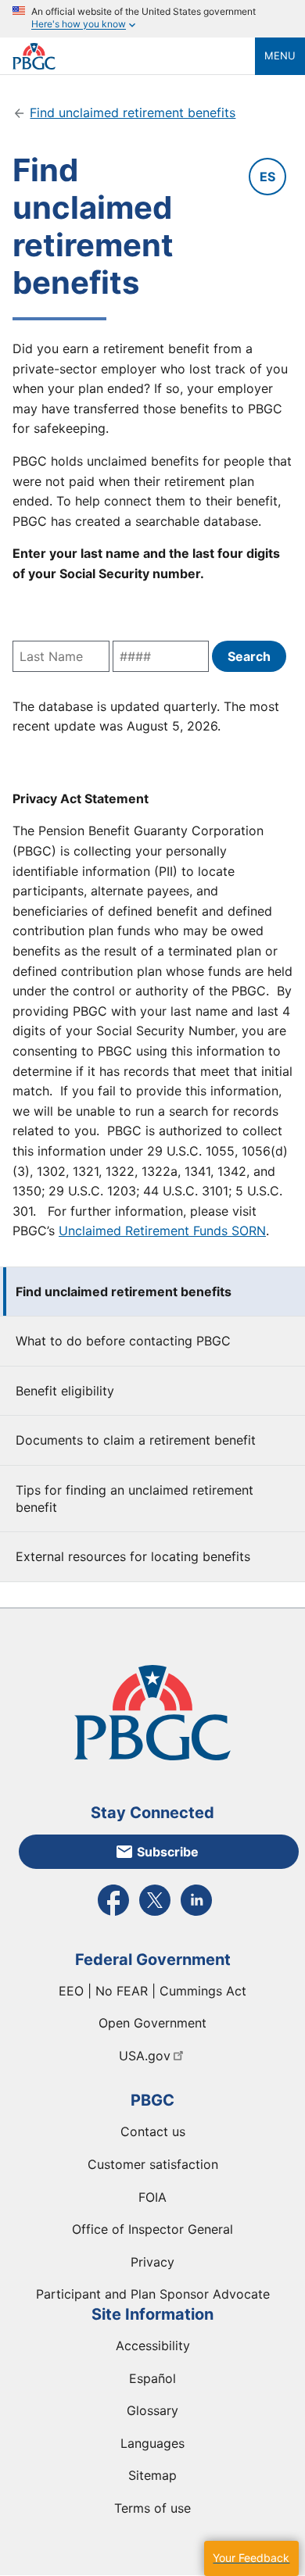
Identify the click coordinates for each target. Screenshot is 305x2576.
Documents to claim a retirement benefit (136, 1440)
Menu (280, 55)
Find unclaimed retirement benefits (124, 1292)
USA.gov (145, 2056)
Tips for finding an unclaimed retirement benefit (135, 1499)
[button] (251, 2558)
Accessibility (153, 2346)
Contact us (153, 2131)
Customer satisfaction (153, 2164)
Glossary (152, 2410)
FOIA (152, 2197)
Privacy (152, 2262)
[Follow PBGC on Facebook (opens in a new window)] (113, 1914)
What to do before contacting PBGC (123, 1341)
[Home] (134, 56)
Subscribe (168, 1852)
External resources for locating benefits (133, 1556)
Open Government (152, 2023)
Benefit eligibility (65, 1391)
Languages (152, 2443)
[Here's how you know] (152, 19)
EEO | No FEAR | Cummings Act (152, 1991)
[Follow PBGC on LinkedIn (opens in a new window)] (196, 1914)
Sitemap (152, 2475)
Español (152, 2378)
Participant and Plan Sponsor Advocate (153, 2294)
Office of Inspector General (152, 2229)
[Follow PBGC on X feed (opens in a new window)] (155, 1914)
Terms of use (152, 2508)
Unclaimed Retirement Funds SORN (162, 1231)
